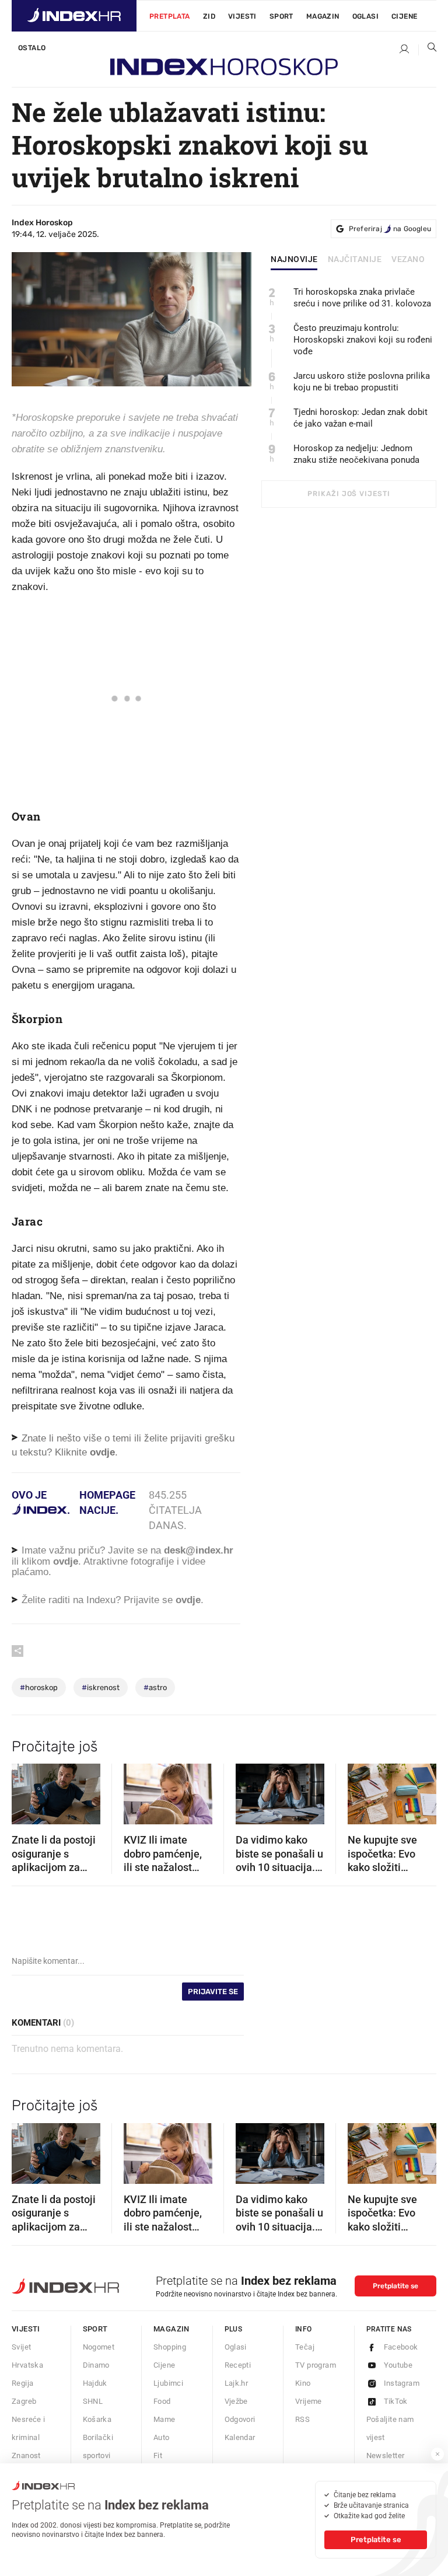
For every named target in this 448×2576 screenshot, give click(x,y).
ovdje (66, 1561)
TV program (316, 2365)
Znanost (26, 2455)
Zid (209, 16)
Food (162, 2401)
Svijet (21, 2347)
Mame (164, 2419)
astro (155, 1687)
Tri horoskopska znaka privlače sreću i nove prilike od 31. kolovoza (362, 298)
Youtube (398, 2365)
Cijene (404, 16)
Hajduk (95, 2383)
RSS (302, 2419)
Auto (162, 2437)
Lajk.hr (237, 2383)
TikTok (396, 2401)
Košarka (97, 2419)
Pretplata (170, 16)
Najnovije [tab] (294, 260)
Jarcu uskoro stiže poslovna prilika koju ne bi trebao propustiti (362, 382)
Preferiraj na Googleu (390, 229)
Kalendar (240, 2437)
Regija (22, 2383)
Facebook (401, 2347)
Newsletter (386, 2455)
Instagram (402, 2383)
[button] (26, 1790)
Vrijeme (309, 2401)
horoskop (39, 1687)
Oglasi (365, 16)
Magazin (171, 2329)
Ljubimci (168, 2383)
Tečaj (305, 2347)
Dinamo (96, 2365)
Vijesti (242, 16)
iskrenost (101, 1687)
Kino (303, 2383)
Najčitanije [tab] (355, 260)
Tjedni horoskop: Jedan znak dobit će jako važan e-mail (360, 418)
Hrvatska (27, 2365)
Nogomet (99, 2347)
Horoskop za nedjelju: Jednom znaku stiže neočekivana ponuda (356, 454)
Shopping (170, 2347)
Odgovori (240, 2419)
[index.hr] (74, 16)
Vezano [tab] (408, 260)
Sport (281, 16)
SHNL (93, 2401)
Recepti (238, 2365)
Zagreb (24, 2401)
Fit (158, 2455)
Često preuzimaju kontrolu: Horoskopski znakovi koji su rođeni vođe (363, 340)
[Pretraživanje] (428, 50)
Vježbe (236, 2401)
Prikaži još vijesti (349, 494)
